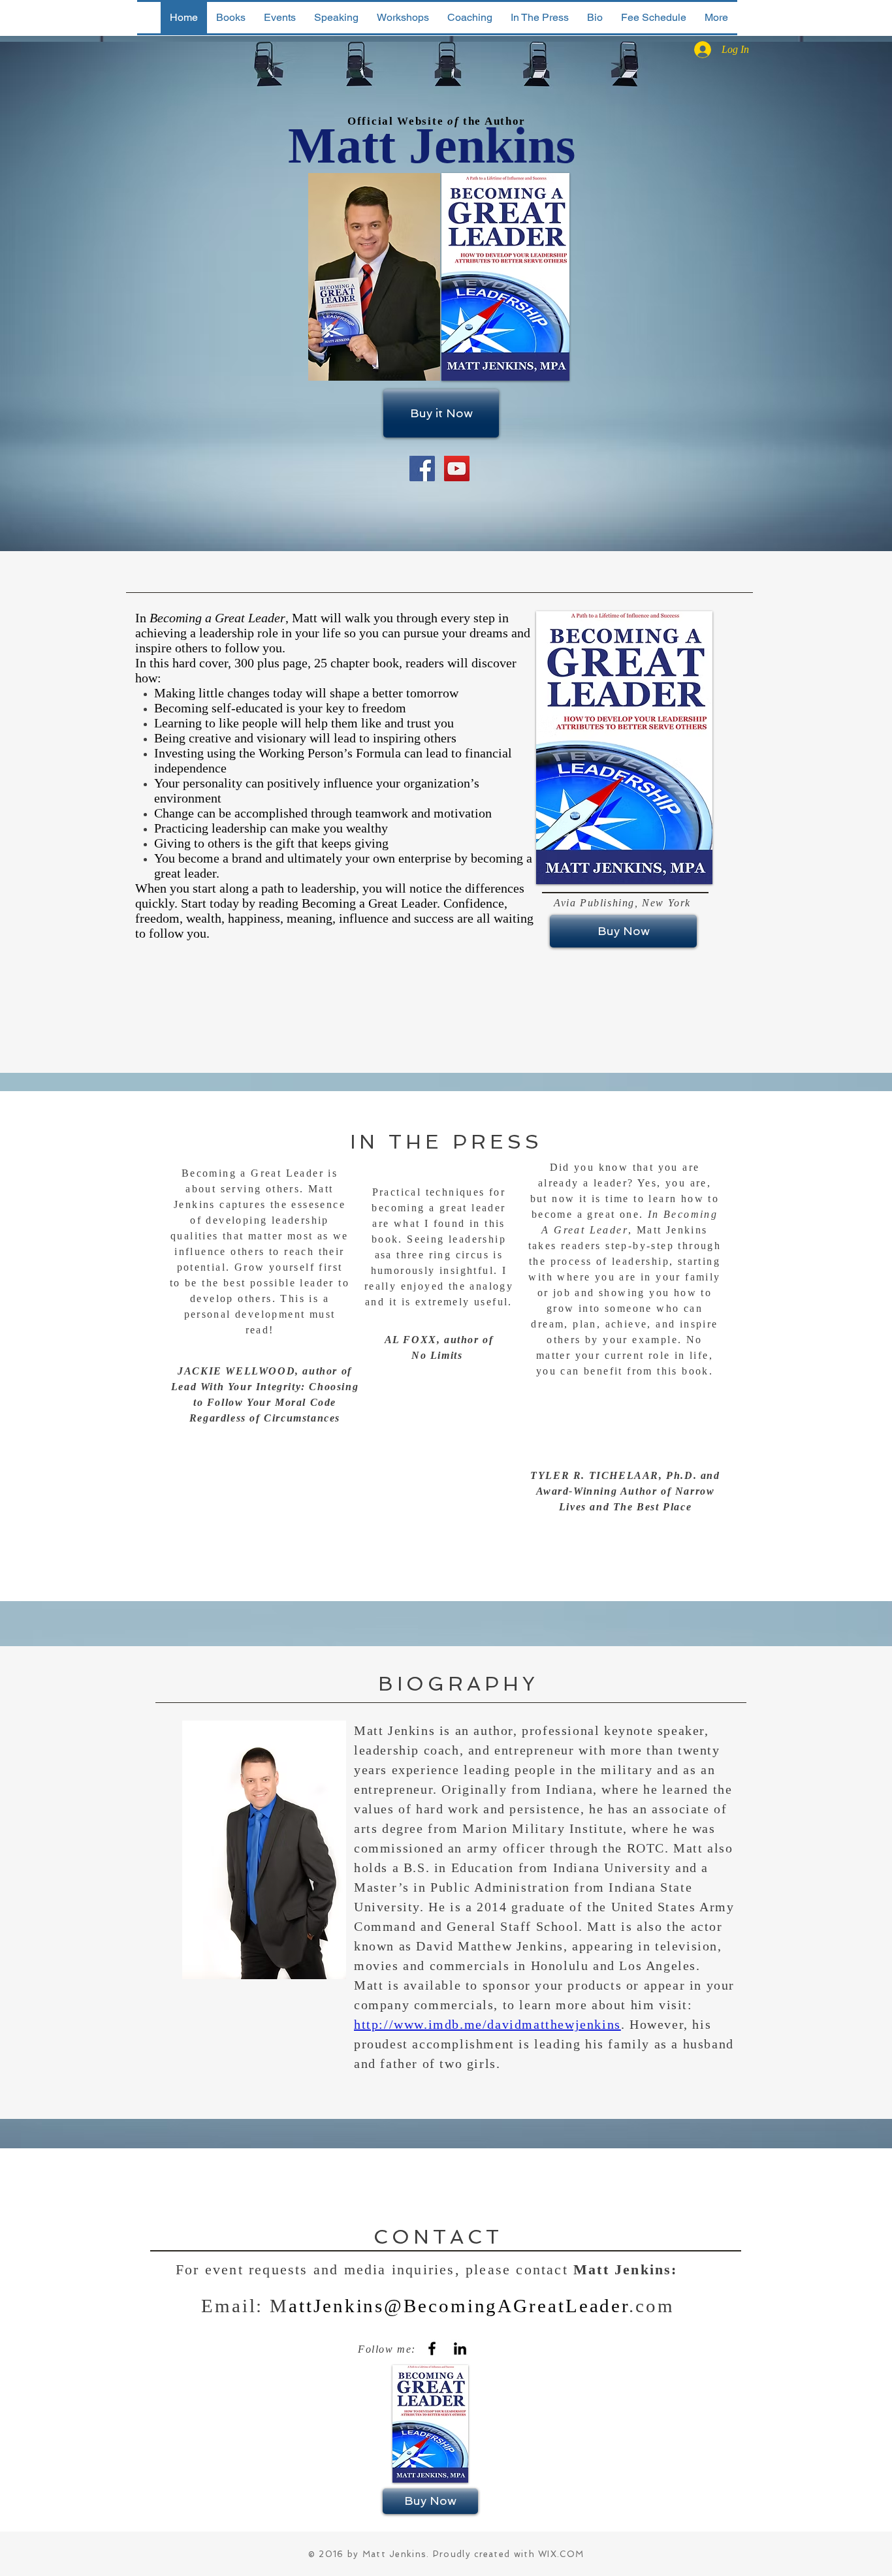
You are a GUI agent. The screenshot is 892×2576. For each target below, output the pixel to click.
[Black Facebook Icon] (432, 2348)
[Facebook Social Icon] (422, 469)
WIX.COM (561, 2554)
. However (652, 2024)
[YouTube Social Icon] (457, 469)
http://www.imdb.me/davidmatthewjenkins (487, 2024)
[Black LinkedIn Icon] (460, 2348)
